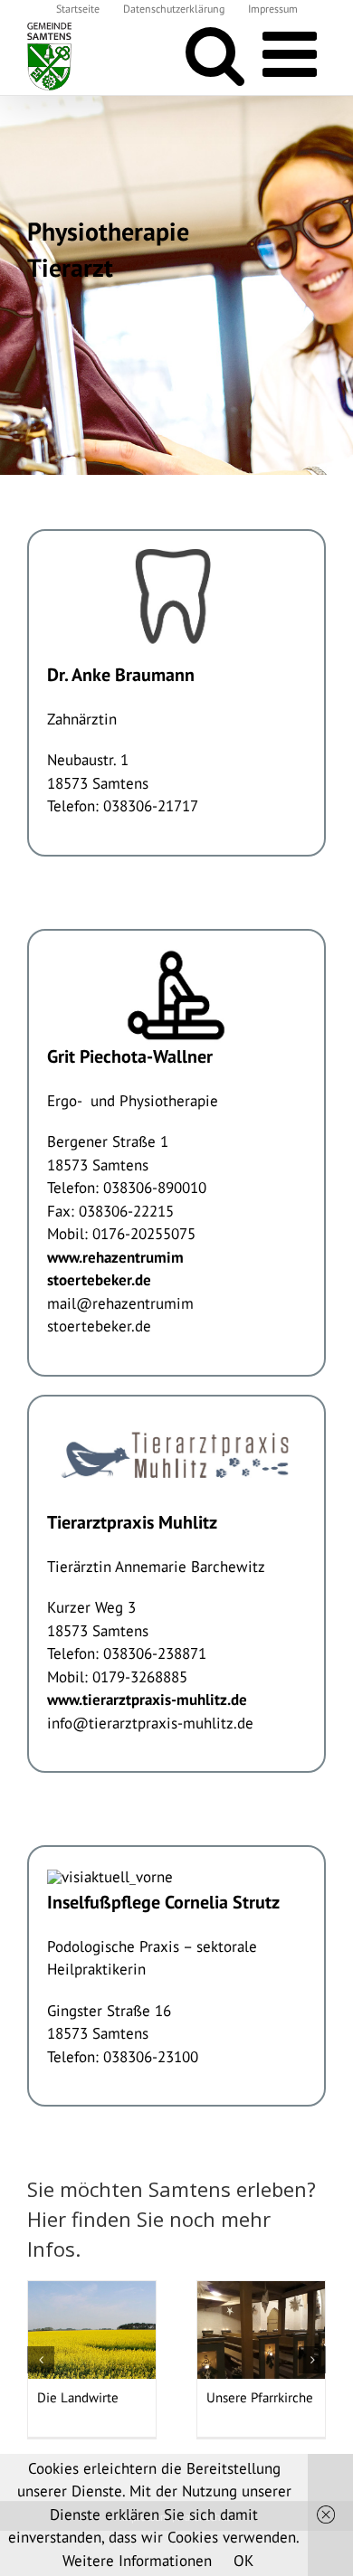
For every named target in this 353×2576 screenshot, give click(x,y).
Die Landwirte (78, 2397)
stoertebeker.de (99, 1326)
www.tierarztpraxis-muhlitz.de (147, 1700)
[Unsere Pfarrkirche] (261, 2328)
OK (243, 2561)
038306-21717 (151, 806)
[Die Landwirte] (92, 2328)
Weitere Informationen (137, 2561)
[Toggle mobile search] (215, 54)
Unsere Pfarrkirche (260, 2397)
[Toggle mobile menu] (294, 54)
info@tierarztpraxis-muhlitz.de (150, 1723)
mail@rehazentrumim (120, 1303)
